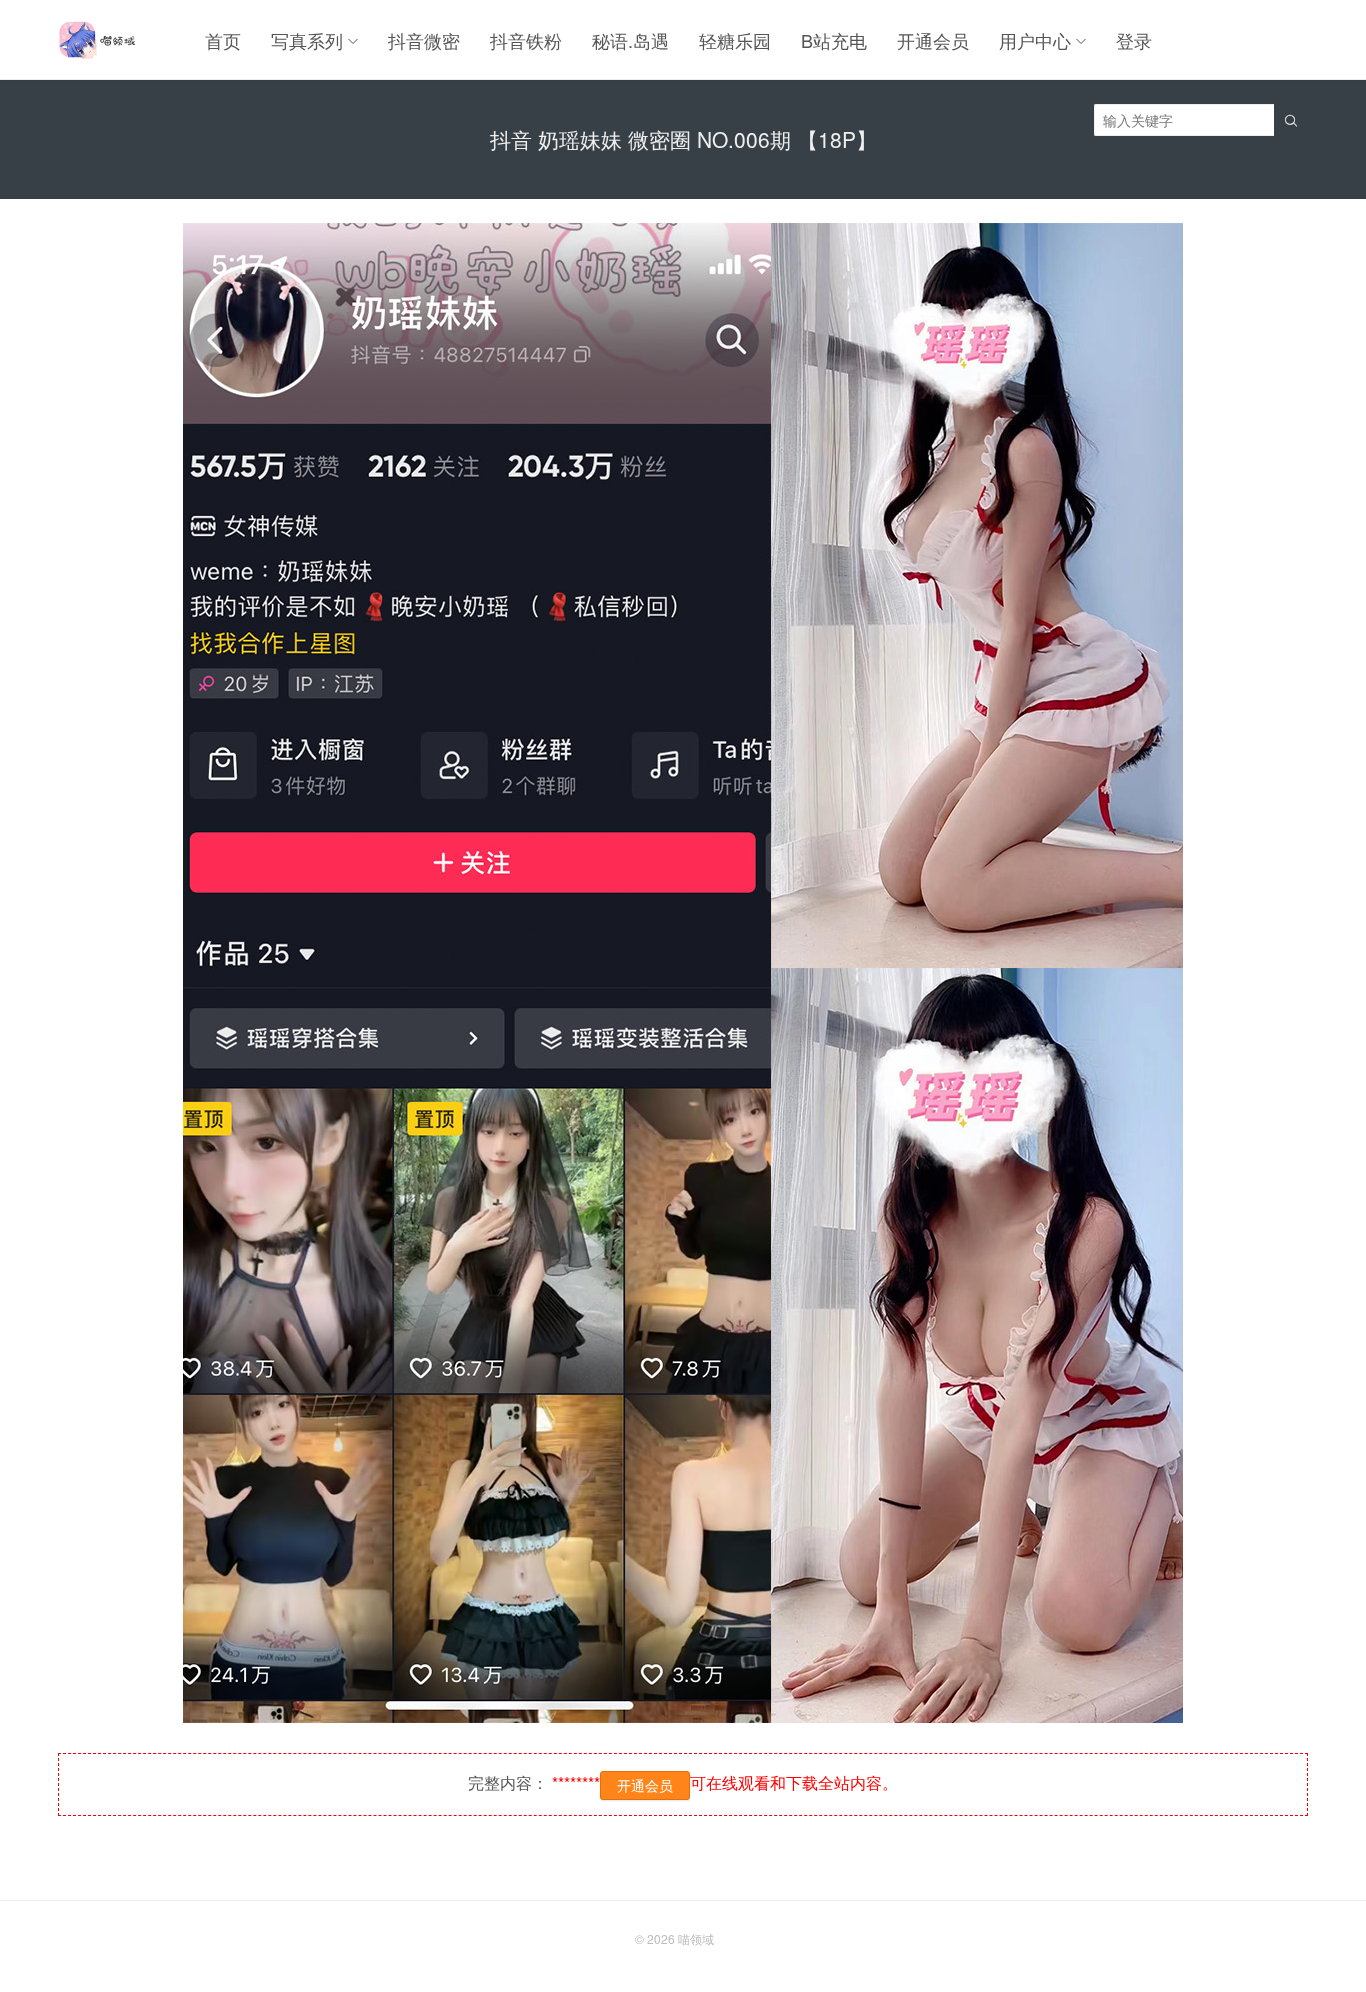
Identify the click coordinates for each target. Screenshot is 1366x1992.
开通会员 (933, 40)
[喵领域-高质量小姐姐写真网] (96, 40)
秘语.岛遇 (630, 40)
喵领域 (696, 1938)
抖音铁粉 (526, 40)
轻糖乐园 (735, 40)
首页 (223, 40)
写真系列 (307, 40)
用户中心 (1035, 40)
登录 (1134, 40)
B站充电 (834, 40)
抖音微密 (424, 40)
